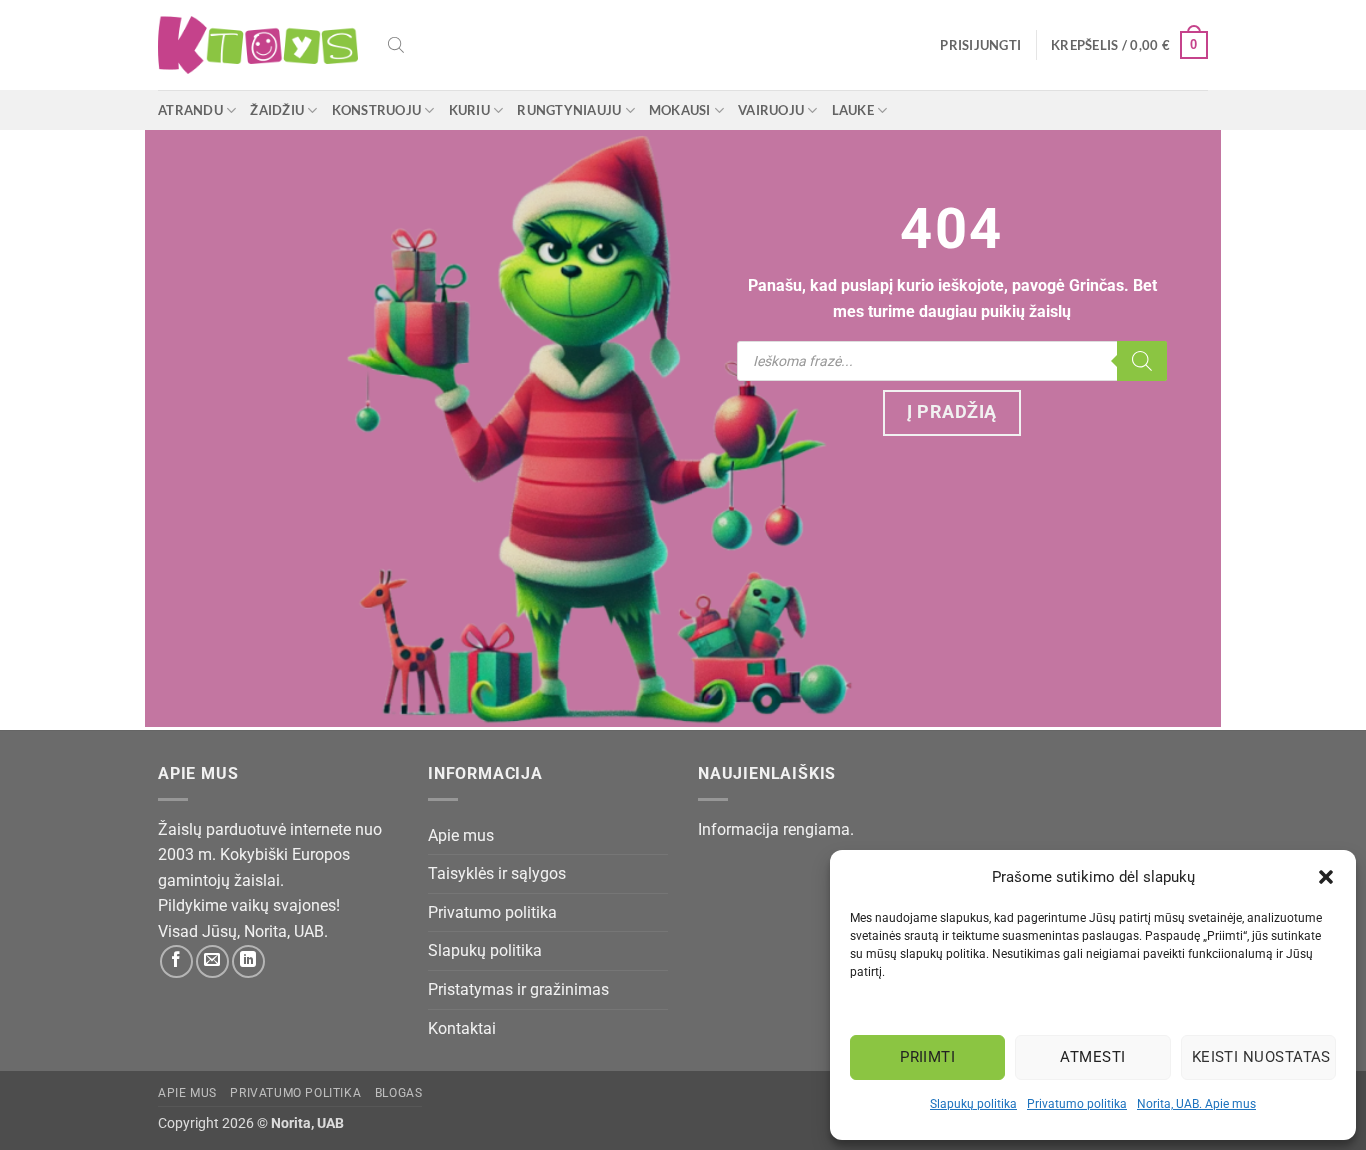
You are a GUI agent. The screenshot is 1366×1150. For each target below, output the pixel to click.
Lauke (853, 110)
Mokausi (680, 110)
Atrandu (190, 110)
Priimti (927, 1057)
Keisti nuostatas (1261, 1057)
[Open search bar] (396, 45)
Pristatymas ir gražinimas (518, 989)
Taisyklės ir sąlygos (497, 873)
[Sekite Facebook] (176, 961)
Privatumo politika (1077, 1104)
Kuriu (469, 110)
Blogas (399, 1093)
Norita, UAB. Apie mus (1196, 1104)
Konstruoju (377, 110)
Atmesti (1092, 1057)
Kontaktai (462, 1028)
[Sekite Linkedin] (248, 961)
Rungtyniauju (569, 110)
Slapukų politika (973, 1104)
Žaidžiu (277, 110)
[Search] (1142, 361)
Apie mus (461, 835)
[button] (1326, 877)
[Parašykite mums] (212, 961)
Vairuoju (771, 110)
